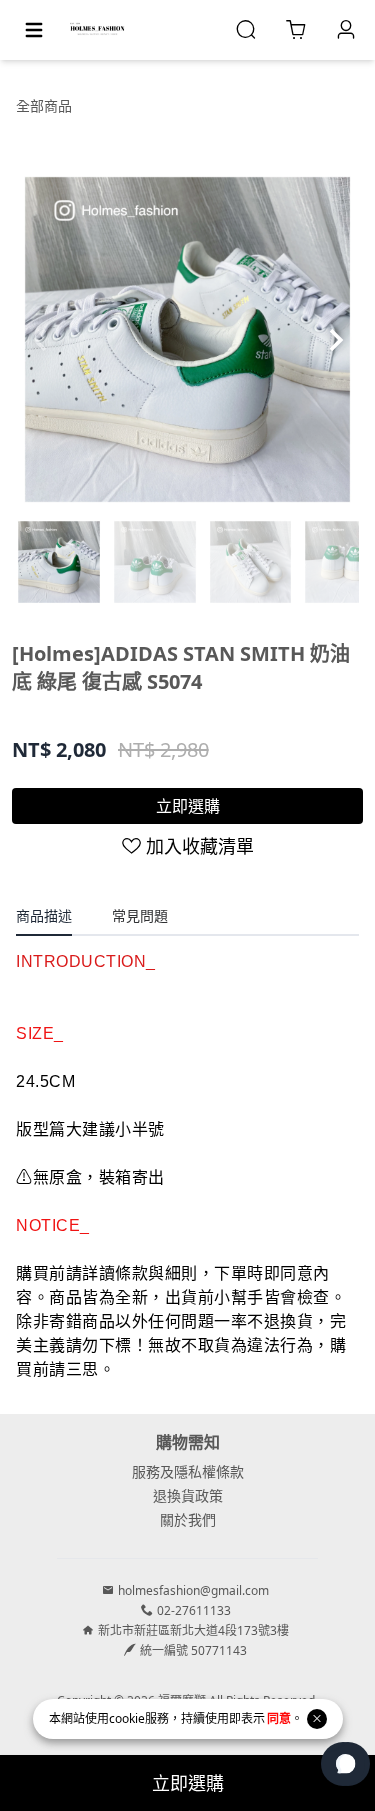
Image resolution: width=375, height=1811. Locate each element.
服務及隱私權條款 (188, 1471)
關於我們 (188, 1519)
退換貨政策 (188, 1495)
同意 (279, 1718)
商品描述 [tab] (44, 915)
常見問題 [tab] (140, 915)
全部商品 (44, 105)
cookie (127, 1718)
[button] (335, 340)
